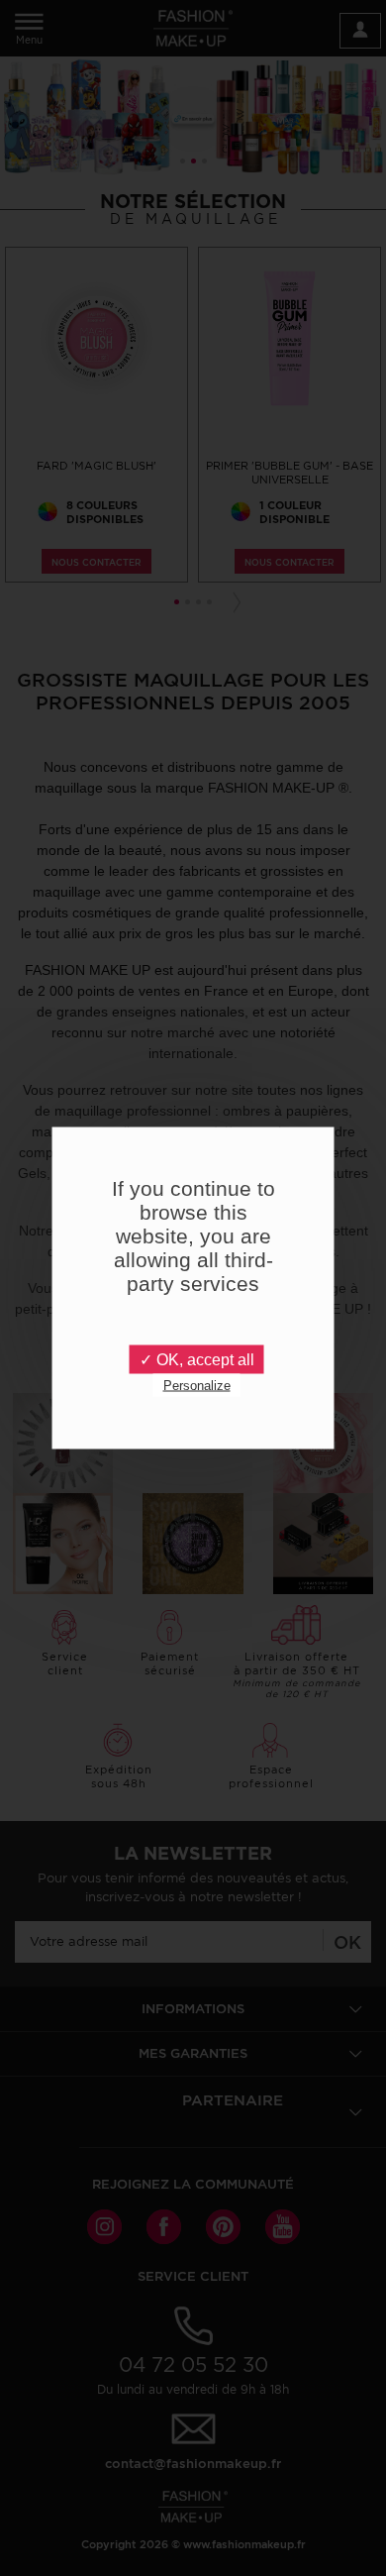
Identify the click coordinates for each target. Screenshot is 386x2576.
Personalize (197, 1386)
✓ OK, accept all (197, 1360)
